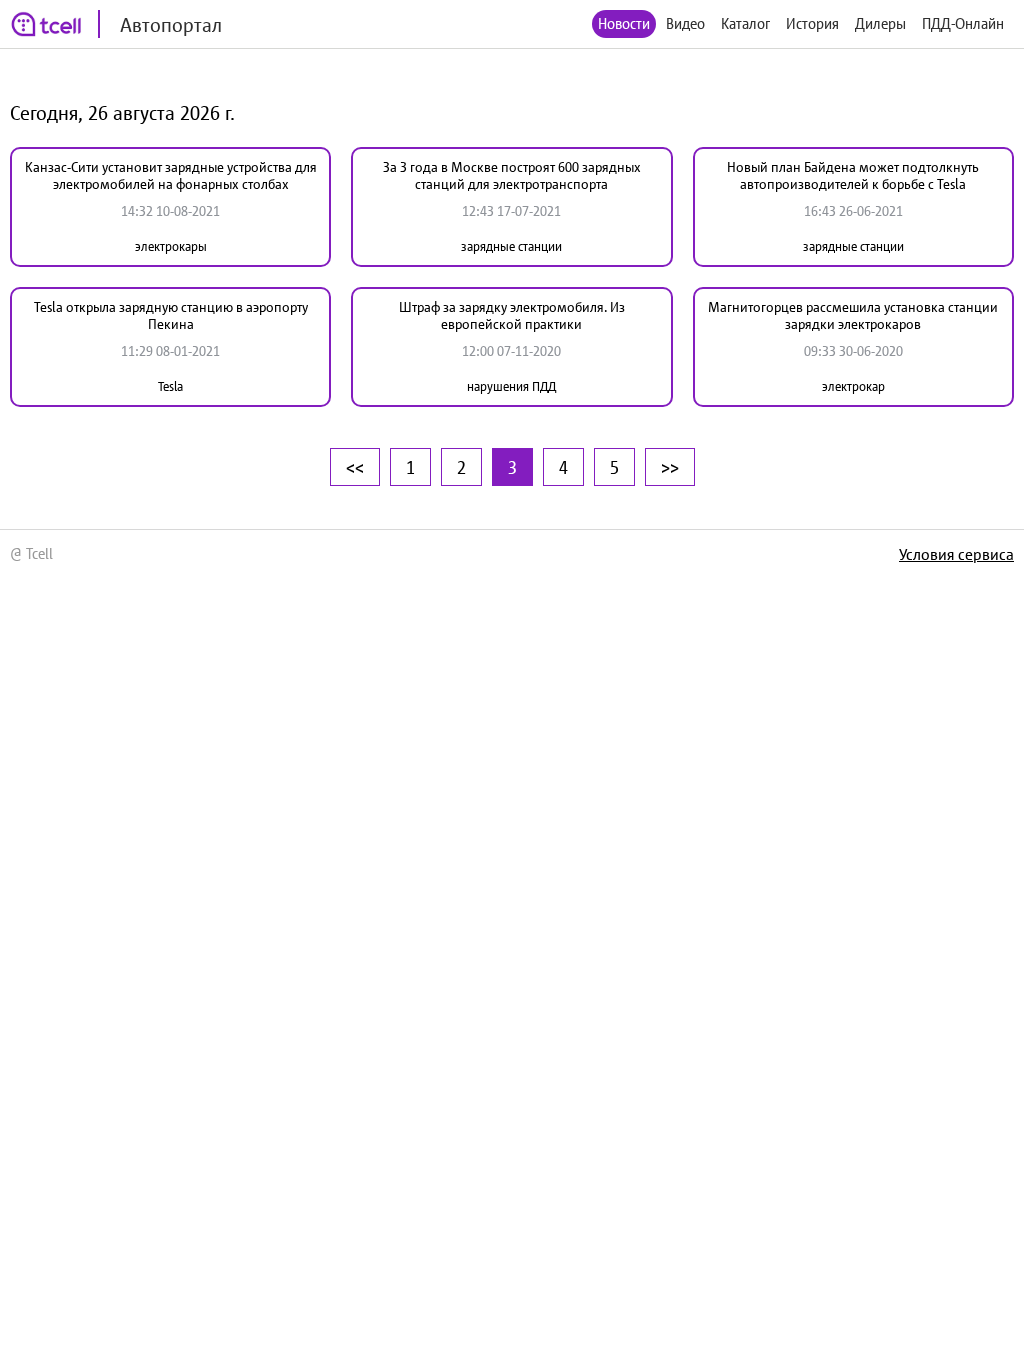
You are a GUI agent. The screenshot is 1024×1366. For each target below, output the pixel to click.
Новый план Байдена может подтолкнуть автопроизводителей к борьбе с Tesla (853, 175)
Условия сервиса (956, 554)
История (812, 23)
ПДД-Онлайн (963, 23)
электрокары (171, 246)
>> (670, 467)
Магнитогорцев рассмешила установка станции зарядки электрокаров (853, 315)
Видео (685, 23)
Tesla (170, 386)
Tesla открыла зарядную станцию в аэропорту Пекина (171, 315)
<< (355, 467)
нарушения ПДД (511, 386)
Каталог (745, 23)
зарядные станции (511, 246)
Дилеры (880, 23)
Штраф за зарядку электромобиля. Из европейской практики (512, 315)
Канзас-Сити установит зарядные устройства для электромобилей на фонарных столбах (171, 175)
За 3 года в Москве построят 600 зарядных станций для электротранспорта (512, 175)
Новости (624, 23)
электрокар (853, 386)
